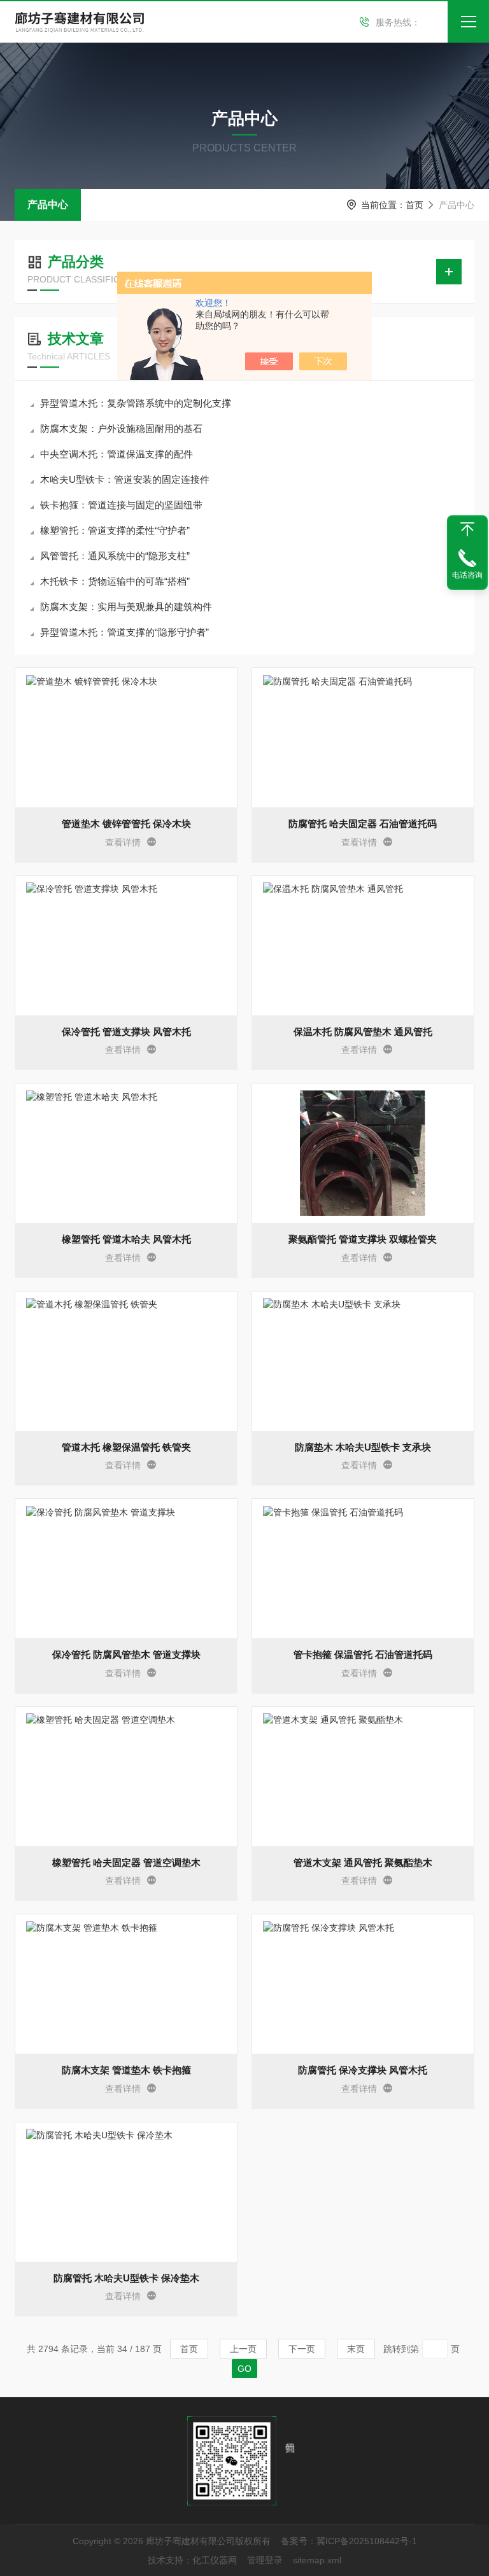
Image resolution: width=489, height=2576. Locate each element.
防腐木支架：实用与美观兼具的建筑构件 (126, 607)
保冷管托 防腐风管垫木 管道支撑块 (126, 1654)
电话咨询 (467, 575)
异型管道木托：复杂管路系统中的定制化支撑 (136, 403)
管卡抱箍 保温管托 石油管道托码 (363, 1654)
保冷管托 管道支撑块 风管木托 (126, 1032)
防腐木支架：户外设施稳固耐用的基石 (121, 428)
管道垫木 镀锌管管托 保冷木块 (126, 824)
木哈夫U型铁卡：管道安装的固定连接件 (125, 479)
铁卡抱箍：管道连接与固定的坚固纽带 (121, 505)
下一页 (302, 2349)
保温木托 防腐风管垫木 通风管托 (363, 1032)
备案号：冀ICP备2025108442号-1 (349, 2541)
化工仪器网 (215, 2560)
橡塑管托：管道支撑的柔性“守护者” (115, 530)
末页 (356, 2349)
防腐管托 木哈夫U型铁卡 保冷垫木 (126, 2278)
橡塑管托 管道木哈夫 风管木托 (126, 1239)
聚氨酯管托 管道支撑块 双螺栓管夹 (363, 1239)
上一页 (243, 2349)
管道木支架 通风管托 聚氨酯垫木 (363, 1862)
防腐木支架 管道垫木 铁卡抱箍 (126, 2070)
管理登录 (265, 2560)
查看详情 (123, 842)
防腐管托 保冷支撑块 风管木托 (363, 2070)
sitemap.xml (317, 2560)
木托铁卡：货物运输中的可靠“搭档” (115, 581)
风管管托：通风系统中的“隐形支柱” (115, 556)
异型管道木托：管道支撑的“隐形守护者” (124, 632)
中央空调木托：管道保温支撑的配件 (117, 454)
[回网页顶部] (467, 529)
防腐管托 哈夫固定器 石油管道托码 (363, 824)
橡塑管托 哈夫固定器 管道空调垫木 (126, 1862)
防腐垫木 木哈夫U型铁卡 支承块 (363, 1447)
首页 (415, 205)
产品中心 (48, 205)
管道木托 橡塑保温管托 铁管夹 (126, 1447)
